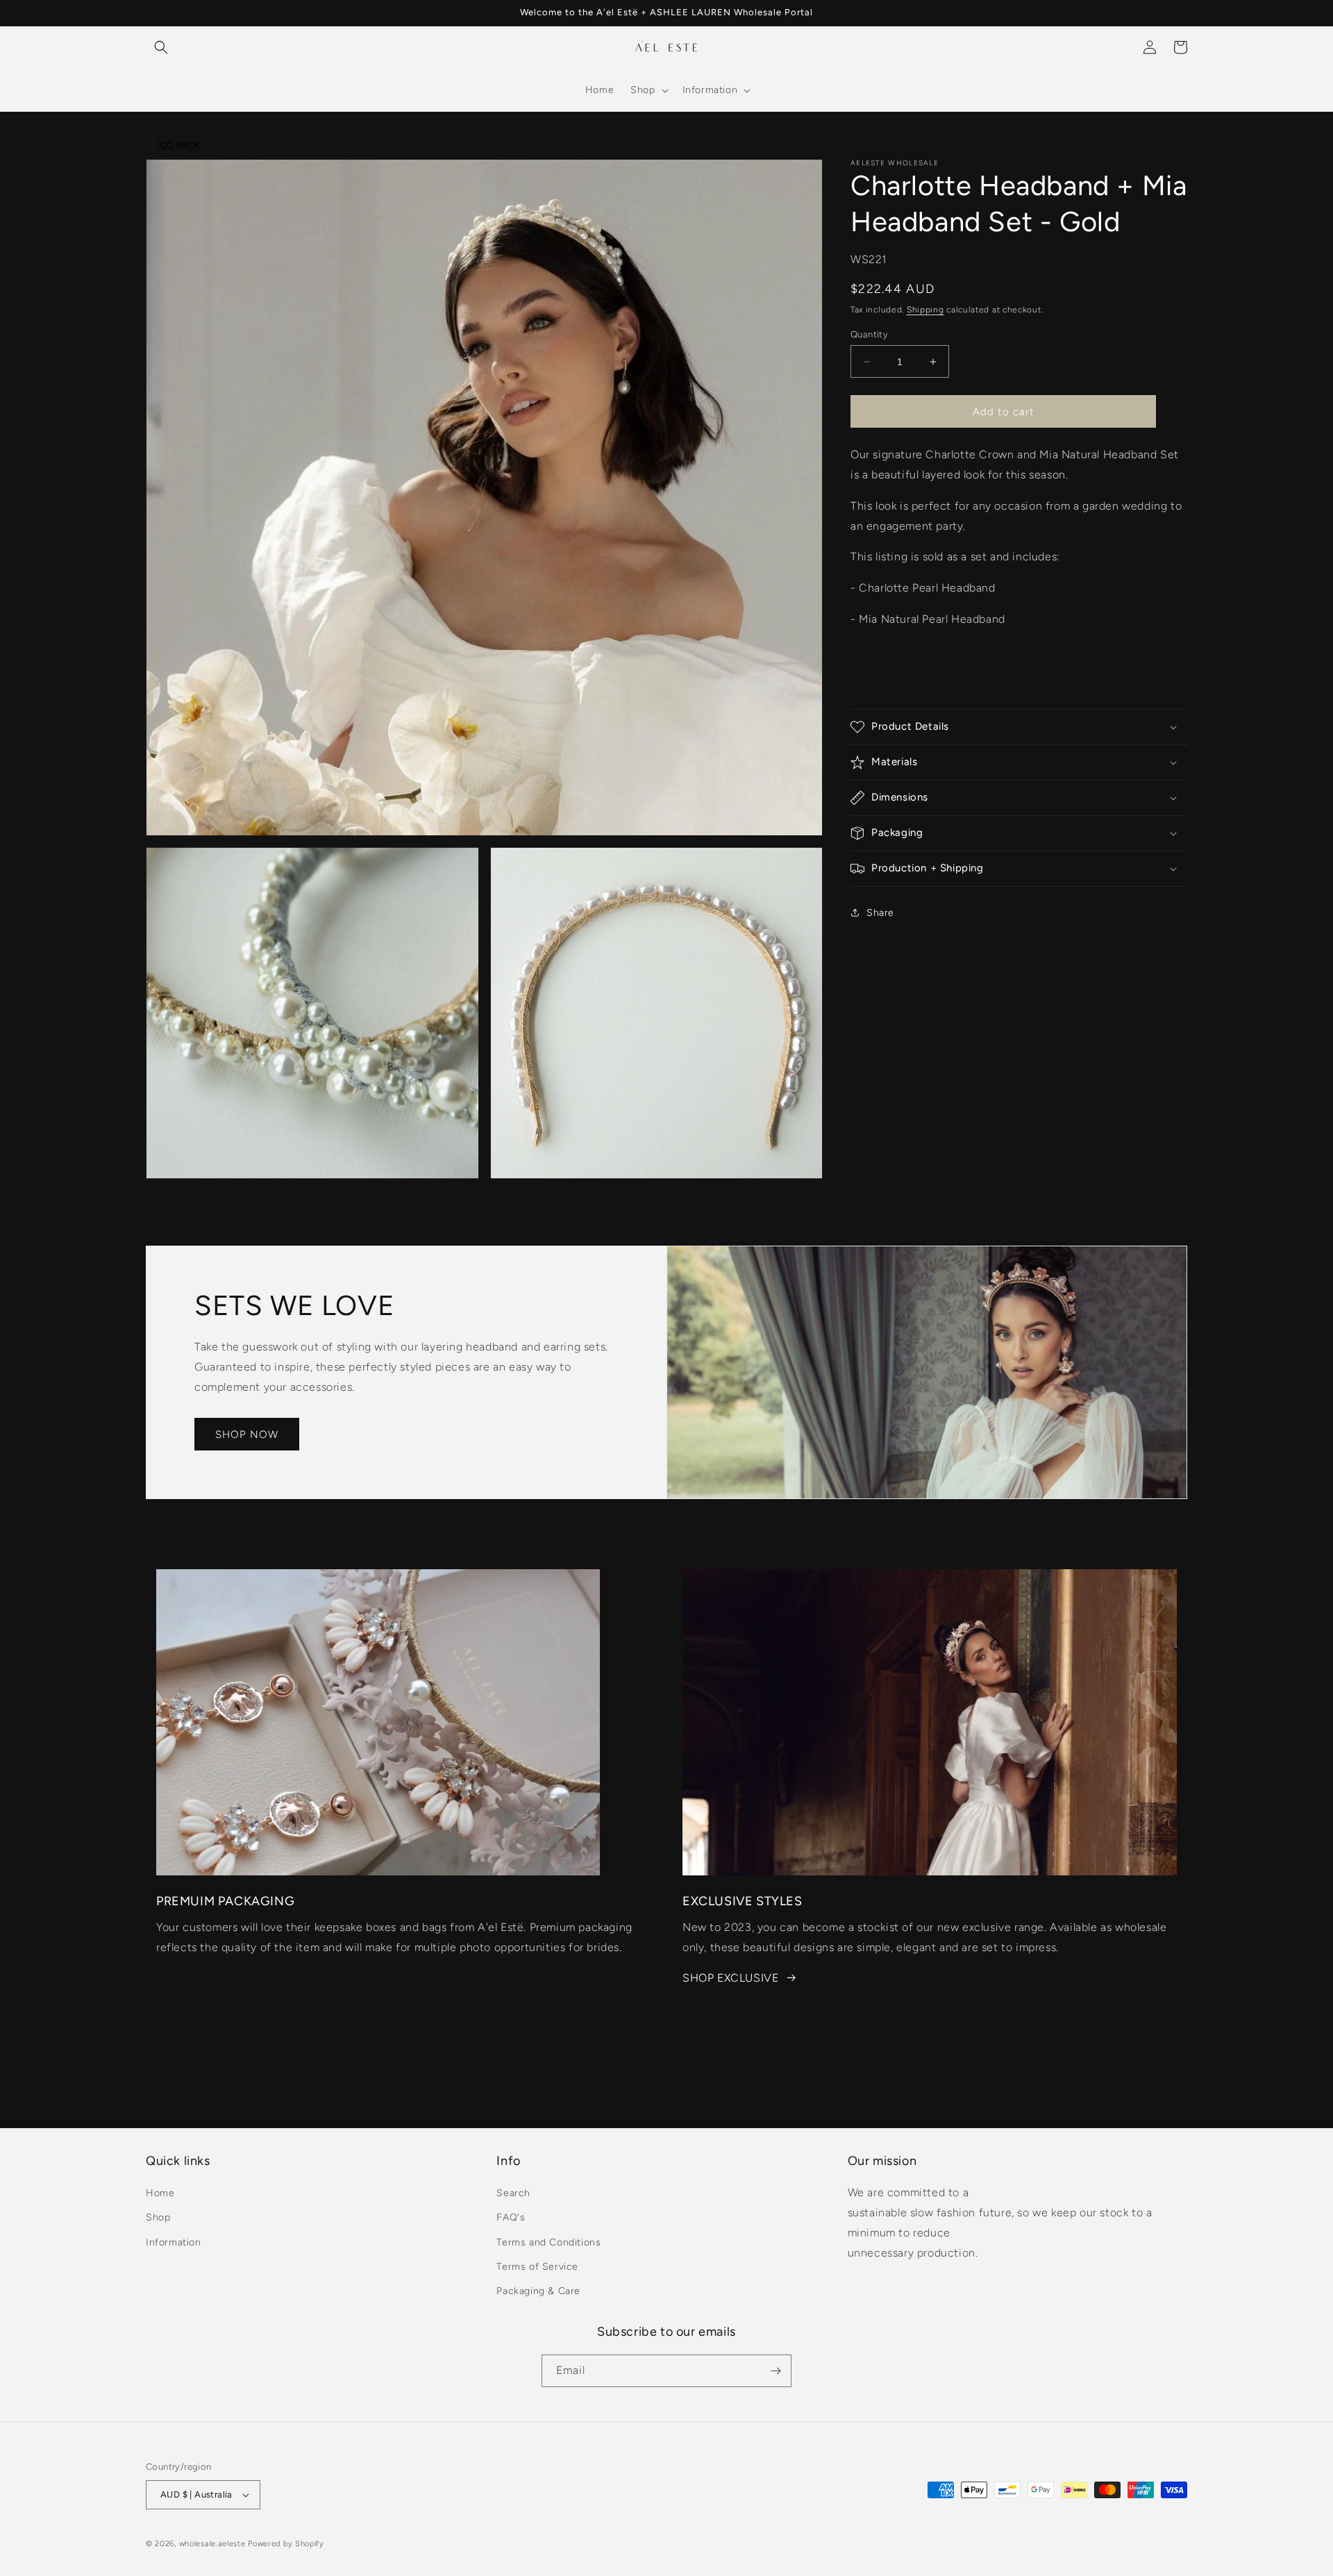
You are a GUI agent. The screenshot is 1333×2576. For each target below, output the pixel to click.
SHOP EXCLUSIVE (730, 1978)
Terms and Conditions (548, 2242)
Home (160, 2193)
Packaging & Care (538, 2291)
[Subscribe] (776, 2371)
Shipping (925, 310)
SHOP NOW (247, 1435)
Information (174, 2242)
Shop (158, 2218)
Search (513, 2193)
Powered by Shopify (286, 2544)
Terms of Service (537, 2267)
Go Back (180, 145)
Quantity (869, 334)
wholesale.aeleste (212, 2544)
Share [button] (880, 913)
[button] (161, 47)
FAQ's (511, 2218)
